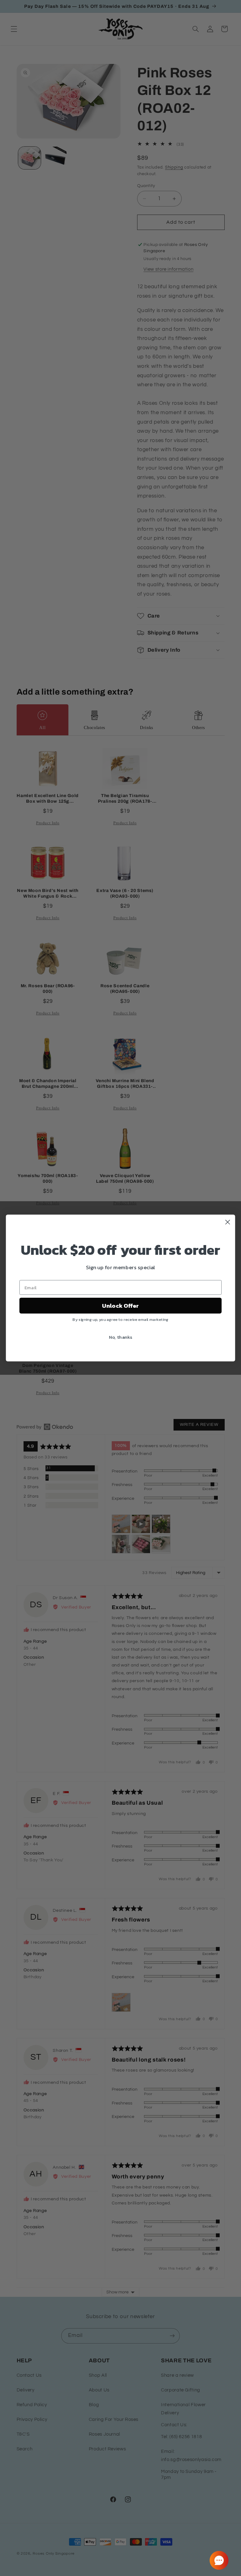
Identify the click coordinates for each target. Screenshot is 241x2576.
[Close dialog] (228, 1222)
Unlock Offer (120, 1306)
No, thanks (121, 1337)
